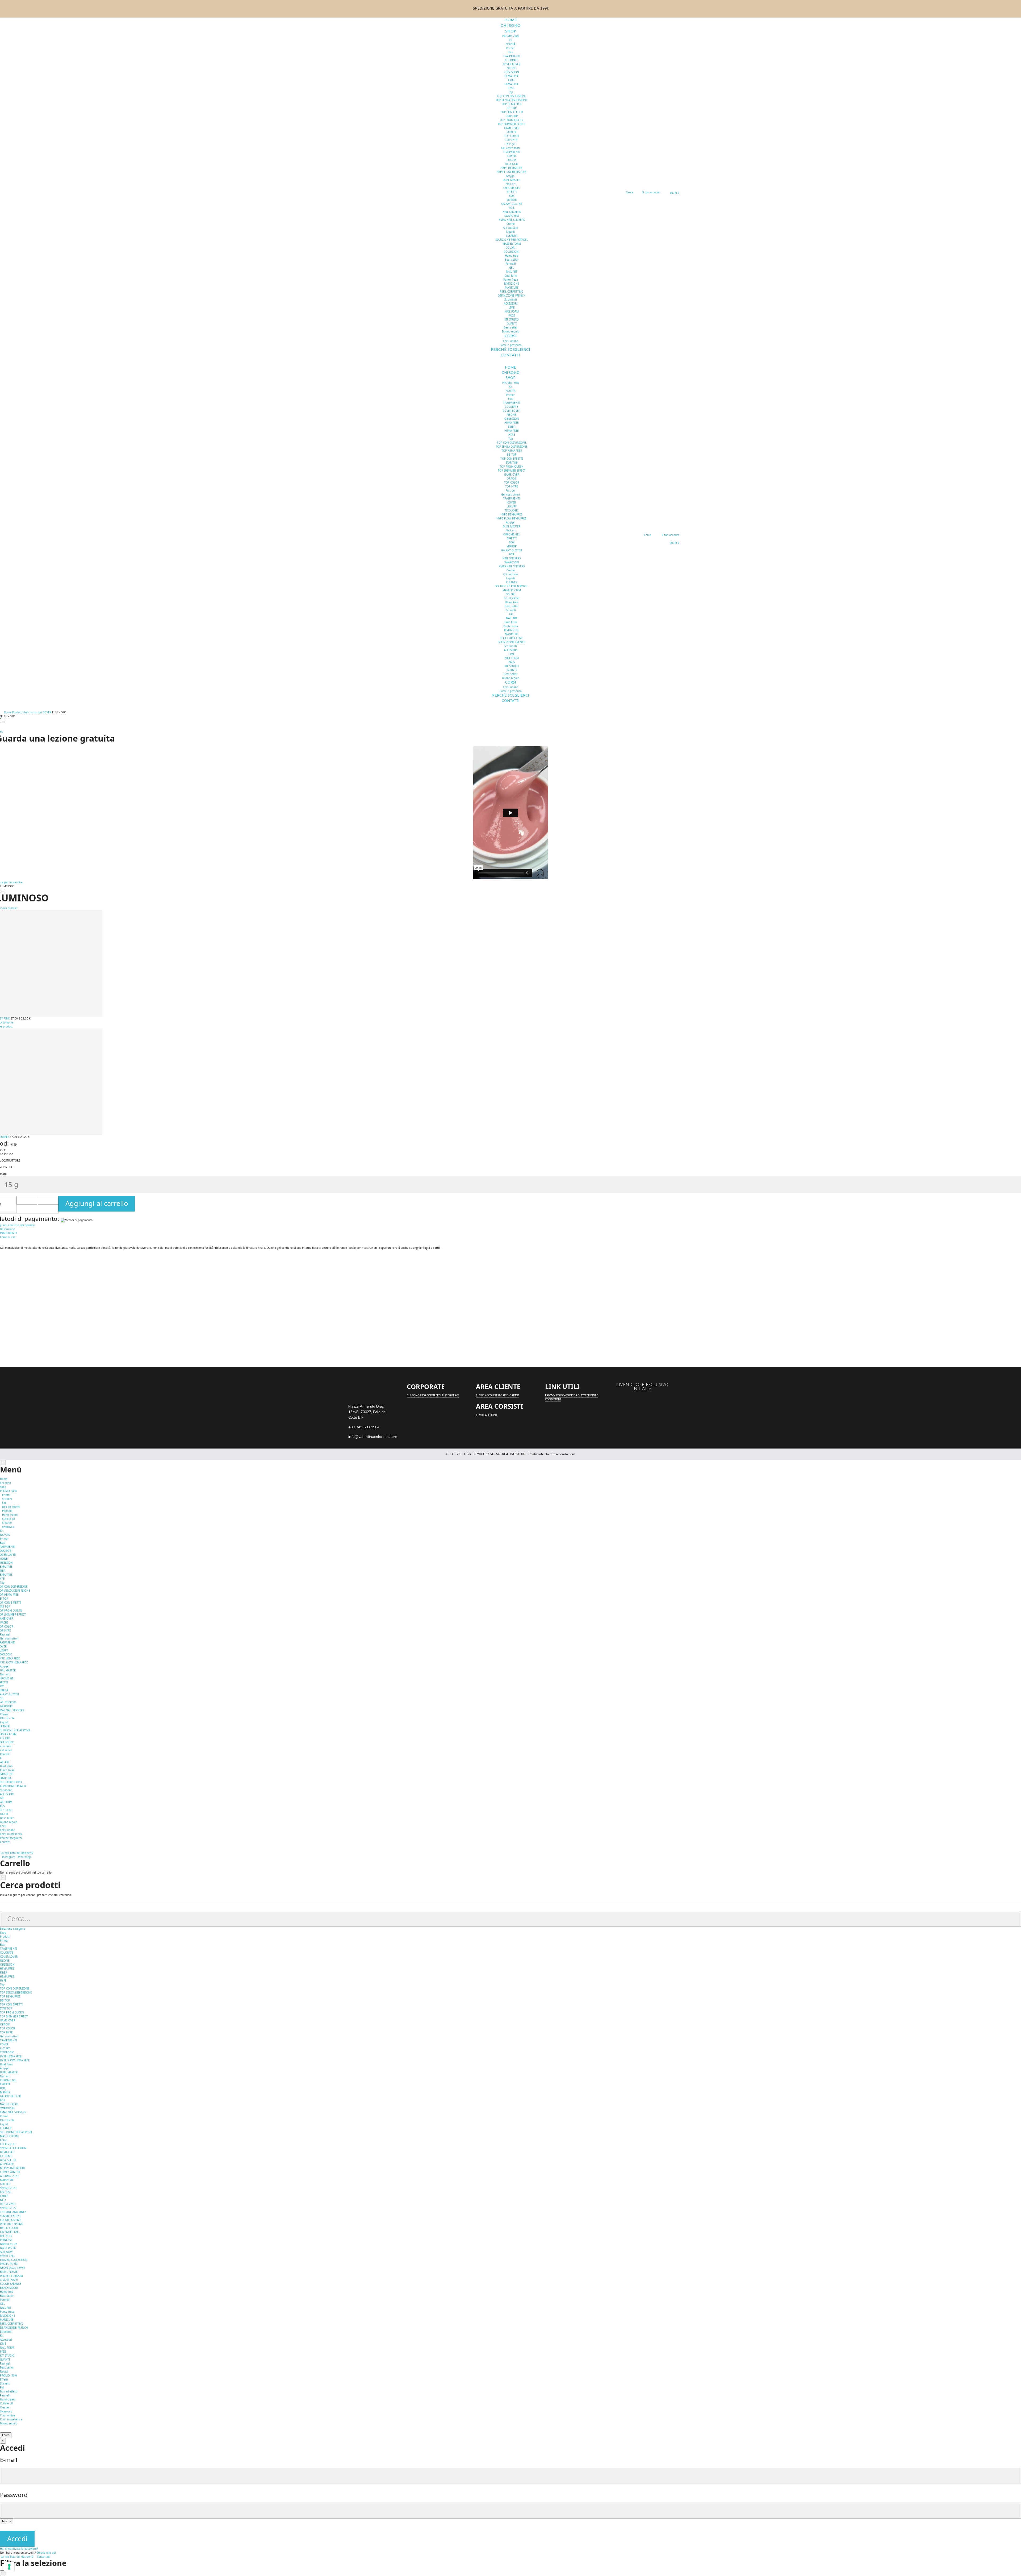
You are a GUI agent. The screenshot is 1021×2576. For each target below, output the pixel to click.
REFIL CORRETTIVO (512, 292)
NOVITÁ (510, 44)
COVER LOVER (512, 64)
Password (14, 2495)
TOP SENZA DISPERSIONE (512, 100)
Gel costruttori (510, 148)
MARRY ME (7, 2180)
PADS (512, 315)
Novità (4, 2371)
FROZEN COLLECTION (14, 2260)
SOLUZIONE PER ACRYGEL (512, 240)
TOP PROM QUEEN (512, 120)
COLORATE (512, 60)
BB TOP (512, 108)
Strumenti (511, 299)
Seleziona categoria (13, 1929)
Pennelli (511, 264)
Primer (510, 48)
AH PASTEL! (7, 2164)
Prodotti (5, 1937)
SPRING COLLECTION (13, 2148)
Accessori (6, 2340)
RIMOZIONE (512, 284)
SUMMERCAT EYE (11, 2216)
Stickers (7, 1499)
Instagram (9, 1857)
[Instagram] (345, 1395)
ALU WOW (6, 2252)
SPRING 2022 (8, 2208)
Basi (511, 52)
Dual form (511, 276)
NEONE (512, 68)
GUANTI (512, 323)
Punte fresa (511, 280)
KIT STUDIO (512, 319)
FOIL (512, 208)
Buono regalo (9, 1822)
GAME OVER (512, 128)
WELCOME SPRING (12, 2224)
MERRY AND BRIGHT (13, 2168)
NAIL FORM (512, 311)
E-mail (9, 2460)
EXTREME (6, 2156)
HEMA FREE (512, 76)
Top (511, 92)
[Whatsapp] (354, 1395)
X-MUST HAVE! (9, 2280)
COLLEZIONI (512, 252)
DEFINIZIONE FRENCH (512, 296)
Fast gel (510, 144)
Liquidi (510, 232)
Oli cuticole (511, 228)
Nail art (511, 184)
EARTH (4, 2196)
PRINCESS (6, 2240)
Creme (511, 224)
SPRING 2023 (8, 2188)
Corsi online (511, 341)
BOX (512, 196)
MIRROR (512, 200)
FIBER (512, 80)
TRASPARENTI (512, 56)
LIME (512, 307)
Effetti (6, 1495)
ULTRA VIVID (8, 2204)
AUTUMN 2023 (9, 2176)
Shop (3, 1933)
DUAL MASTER (512, 180)
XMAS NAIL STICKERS (512, 220)
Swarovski (8, 1527)
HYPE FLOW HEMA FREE (512, 172)
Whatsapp (24, 1857)
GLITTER (5, 2184)
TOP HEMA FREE (512, 104)
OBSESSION (512, 72)
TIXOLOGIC (512, 164)
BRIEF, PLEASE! (9, 2272)
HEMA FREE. (8, 2152)
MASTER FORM (512, 244)
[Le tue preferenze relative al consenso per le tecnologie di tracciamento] (9, 2567)
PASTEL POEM (9, 2264)
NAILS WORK (8, 2248)
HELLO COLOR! (9, 2228)
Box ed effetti (11, 1507)
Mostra (7, 2521)
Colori (4, 2140)
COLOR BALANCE (11, 2284)
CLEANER (512, 236)
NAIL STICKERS (512, 212)
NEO (3, 2200)
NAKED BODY (9, 2244)
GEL (512, 268)
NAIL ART (512, 272)
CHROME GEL (512, 188)
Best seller (512, 260)
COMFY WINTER (10, 2172)
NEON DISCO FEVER (12, 2268)
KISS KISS (5, 2192)
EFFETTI (512, 192)
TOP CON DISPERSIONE (512, 96)
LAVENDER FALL (10, 2232)
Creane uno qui (46, 2553)
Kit (511, 40)
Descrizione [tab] (7, 1229)
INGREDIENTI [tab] (8, 1233)
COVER (512, 156)
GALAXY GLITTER (512, 204)
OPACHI (512, 132)
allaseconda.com (562, 1454)
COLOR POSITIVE (11, 2220)
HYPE (512, 88)
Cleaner (7, 1523)
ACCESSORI (511, 303)
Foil (4, 1503)
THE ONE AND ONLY (13, 2212)
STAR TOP (512, 116)
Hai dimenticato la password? (19, 2549)
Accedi (17, 2539)
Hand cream (10, 1515)
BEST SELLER (8, 2160)
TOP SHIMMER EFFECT (512, 124)
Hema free (512, 256)
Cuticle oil (9, 1519)
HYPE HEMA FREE (512, 168)
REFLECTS (6, 2236)
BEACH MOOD (9, 2288)
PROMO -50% (511, 36)
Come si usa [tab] (8, 1237)
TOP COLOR (512, 136)
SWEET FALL (7, 2256)
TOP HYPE (512, 140)
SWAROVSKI (512, 216)
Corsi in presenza (11, 1834)
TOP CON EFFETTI (512, 112)
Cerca (6, 2435)
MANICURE (512, 288)
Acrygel (511, 176)
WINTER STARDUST (12, 2276)
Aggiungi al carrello (97, 1203)
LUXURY (512, 160)
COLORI (510, 248)
